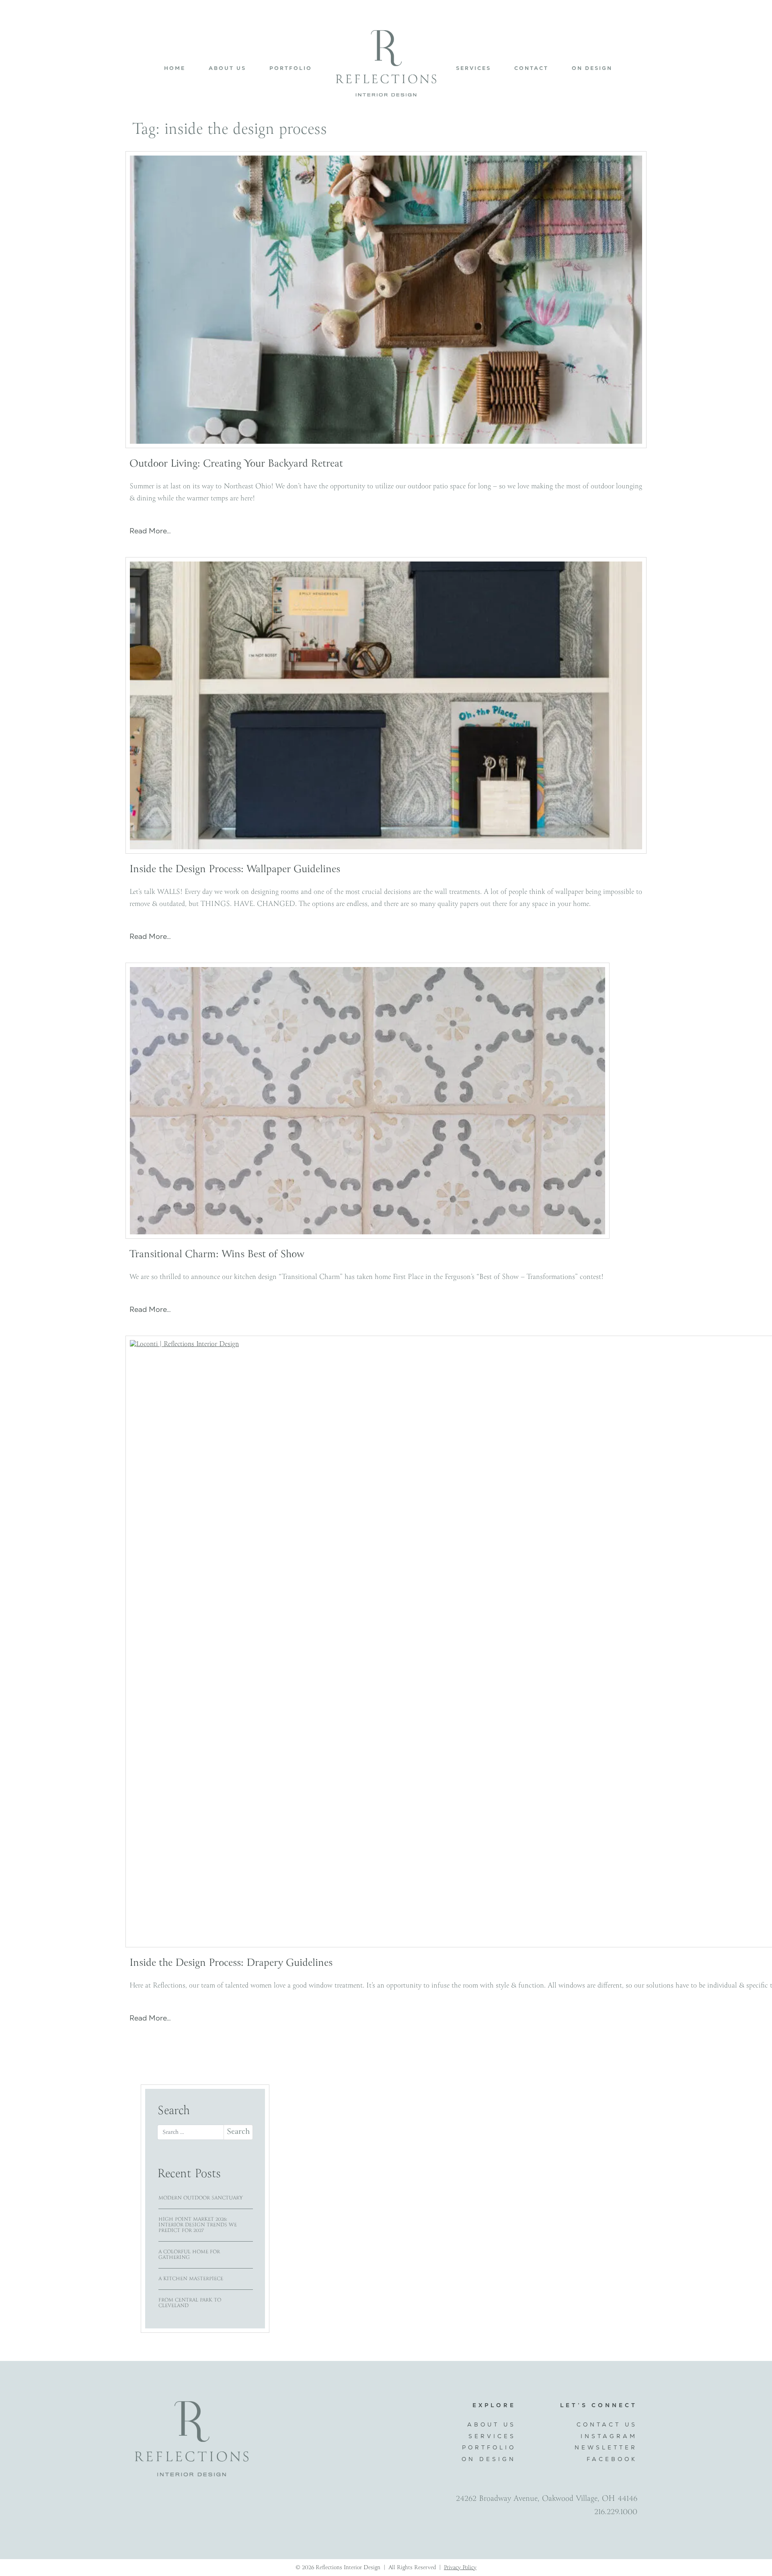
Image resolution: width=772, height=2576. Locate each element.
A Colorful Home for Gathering (189, 2255)
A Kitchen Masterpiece (191, 2279)
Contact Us (607, 2424)
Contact (531, 68)
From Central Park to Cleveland (190, 2303)
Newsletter (606, 2447)
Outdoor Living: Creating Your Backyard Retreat (236, 464)
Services (473, 68)
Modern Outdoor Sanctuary (201, 2198)
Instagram (609, 2436)
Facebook (612, 2459)
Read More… (150, 531)
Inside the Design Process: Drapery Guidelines (231, 1963)
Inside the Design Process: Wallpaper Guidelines (235, 870)
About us (227, 68)
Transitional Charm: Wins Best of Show (217, 1255)
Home (175, 68)
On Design (592, 68)
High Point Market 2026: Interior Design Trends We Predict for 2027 (198, 2225)
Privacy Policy (460, 2568)
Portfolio (291, 68)
